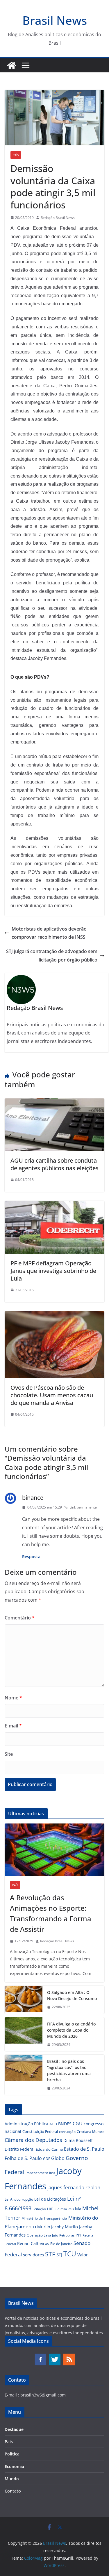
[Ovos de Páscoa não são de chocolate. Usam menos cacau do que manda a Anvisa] (54, 1315)
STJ (59, 2255)
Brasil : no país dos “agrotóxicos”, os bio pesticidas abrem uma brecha (69, 2070)
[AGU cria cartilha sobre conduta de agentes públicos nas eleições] (54, 1102)
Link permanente (83, 1507)
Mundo (12, 2479)
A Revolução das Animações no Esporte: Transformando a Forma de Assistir (51, 1913)
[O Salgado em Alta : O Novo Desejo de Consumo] (24, 2000)
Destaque (14, 2429)
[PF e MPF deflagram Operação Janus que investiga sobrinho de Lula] (54, 1205)
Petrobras (67, 2235)
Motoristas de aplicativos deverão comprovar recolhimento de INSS (49, 933)
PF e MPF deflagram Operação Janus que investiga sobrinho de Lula (53, 1271)
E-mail (13, 1726)
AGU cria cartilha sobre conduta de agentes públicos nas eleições (54, 1164)
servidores (33, 2255)
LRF (50, 2209)
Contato (13, 2491)
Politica (12, 2454)
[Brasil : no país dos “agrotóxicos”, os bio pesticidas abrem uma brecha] (24, 2075)
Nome (13, 1698)
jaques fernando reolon (74, 2187)
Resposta (31, 1557)
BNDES (65, 2124)
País (16, 155)
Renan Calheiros (33, 2243)
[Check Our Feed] (69, 2356)
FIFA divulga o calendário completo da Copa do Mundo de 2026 (71, 2030)
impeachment (37, 2173)
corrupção (67, 2132)
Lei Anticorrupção (19, 2199)
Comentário (20, 1618)
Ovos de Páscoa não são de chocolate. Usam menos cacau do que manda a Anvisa (52, 1395)
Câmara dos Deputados (33, 2140)
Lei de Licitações (50, 2199)
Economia (14, 2466)
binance (33, 1498)
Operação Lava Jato (42, 2235)
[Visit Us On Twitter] (54, 2356)
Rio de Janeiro (61, 2244)
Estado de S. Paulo (84, 2149)
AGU (53, 2124)
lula (78, 2209)
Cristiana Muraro (91, 2132)
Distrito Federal (20, 2149)
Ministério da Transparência (44, 2218)
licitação (39, 2209)
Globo (58, 2158)
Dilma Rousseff (78, 2140)
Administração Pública (26, 2124)
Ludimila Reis (64, 2209)
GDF (47, 2159)
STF (50, 2254)
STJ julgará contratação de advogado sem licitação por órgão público (52, 956)
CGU (78, 2124)
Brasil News (55, 20)
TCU (70, 2254)
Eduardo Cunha (49, 2149)
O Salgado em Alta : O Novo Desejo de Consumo (72, 1995)
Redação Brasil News (58, 218)
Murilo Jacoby (50, 2227)
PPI (78, 2235)
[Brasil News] (12, 65)
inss (52, 2173)
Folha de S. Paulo (23, 2158)
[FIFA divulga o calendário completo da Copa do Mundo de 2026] (24, 2034)
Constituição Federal (40, 2131)
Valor (83, 2255)
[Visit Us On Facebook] (40, 2356)
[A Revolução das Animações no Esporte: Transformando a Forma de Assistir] (54, 1850)
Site (9, 1754)
